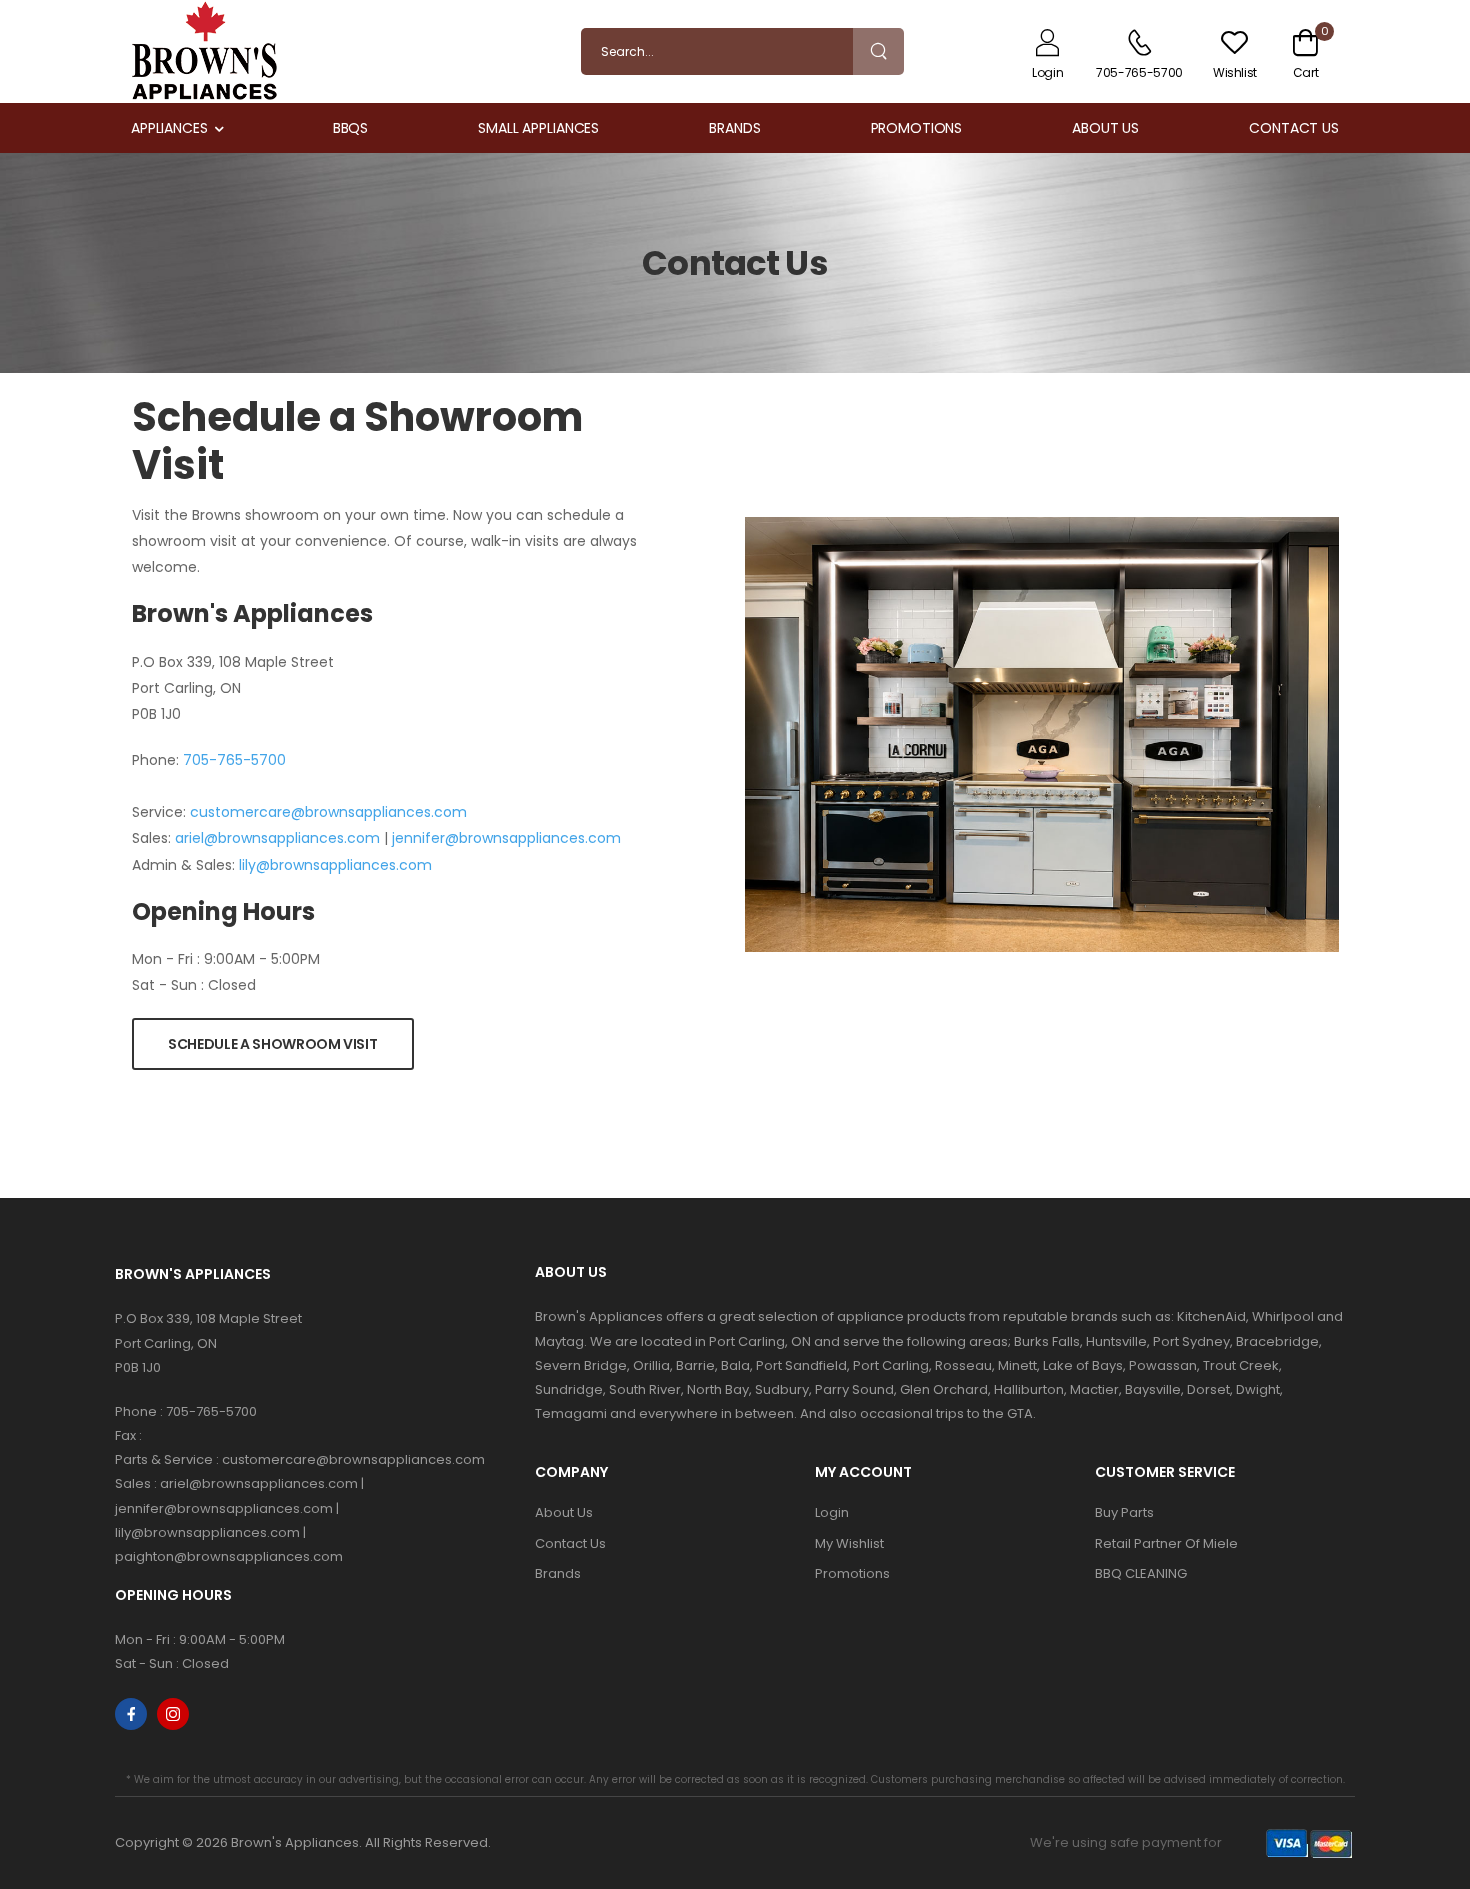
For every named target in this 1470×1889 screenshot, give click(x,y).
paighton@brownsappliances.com (229, 1556)
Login (832, 1512)
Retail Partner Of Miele (1166, 1543)
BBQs (351, 128)
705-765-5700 (234, 760)
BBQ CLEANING (1141, 1573)
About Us (1105, 128)
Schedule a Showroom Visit (272, 1044)
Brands (734, 128)
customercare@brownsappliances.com (328, 812)
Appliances (169, 128)
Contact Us (1294, 128)
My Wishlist (849, 1543)
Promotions (917, 128)
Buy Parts (1124, 1512)
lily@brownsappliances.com (335, 865)
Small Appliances (538, 128)
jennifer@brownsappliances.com (506, 838)
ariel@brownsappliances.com (277, 838)
